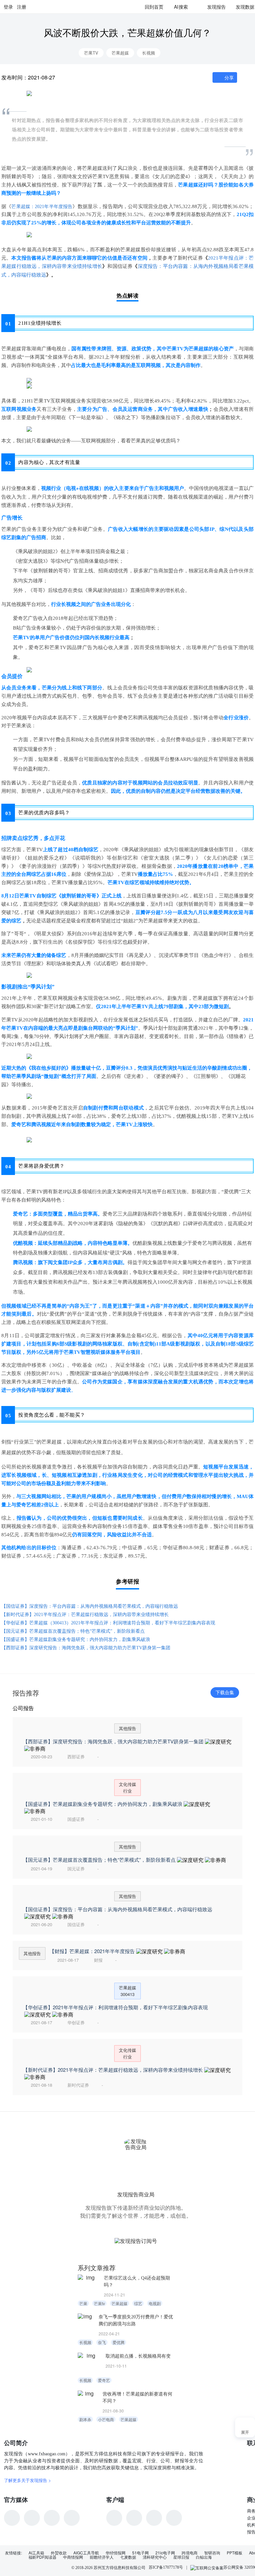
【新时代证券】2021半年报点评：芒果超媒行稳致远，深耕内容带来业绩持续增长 (85, 1615)
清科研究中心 (155, 2557)
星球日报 (181, 2557)
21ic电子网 (165, 2553)
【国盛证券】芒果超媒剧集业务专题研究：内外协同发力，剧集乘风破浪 (76, 1639)
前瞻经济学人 (102, 2557)
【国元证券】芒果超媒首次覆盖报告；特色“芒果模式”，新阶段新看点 (73, 1631)
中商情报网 (73, 2557)
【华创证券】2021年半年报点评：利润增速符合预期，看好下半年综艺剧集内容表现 (115, 2007)
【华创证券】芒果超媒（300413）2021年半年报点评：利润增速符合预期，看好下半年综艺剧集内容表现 (108, 1623)
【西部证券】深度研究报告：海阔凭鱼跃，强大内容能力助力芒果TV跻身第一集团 (86, 1648)
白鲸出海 (204, 2557)
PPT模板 (235, 2553)
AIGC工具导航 (86, 2553)
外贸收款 (59, 2553)
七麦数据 (128, 2557)
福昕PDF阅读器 (42, 2557)
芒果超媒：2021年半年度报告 (42, 207)
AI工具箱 (36, 2553)
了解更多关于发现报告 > (28, 2480)
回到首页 (154, 7)
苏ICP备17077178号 (166, 2567)
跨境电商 (190, 2553)
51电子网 (140, 2553)
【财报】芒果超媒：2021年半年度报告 (92, 1951)
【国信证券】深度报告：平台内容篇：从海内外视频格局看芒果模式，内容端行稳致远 (90, 1606)
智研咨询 (212, 2553)
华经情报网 (116, 2553)
